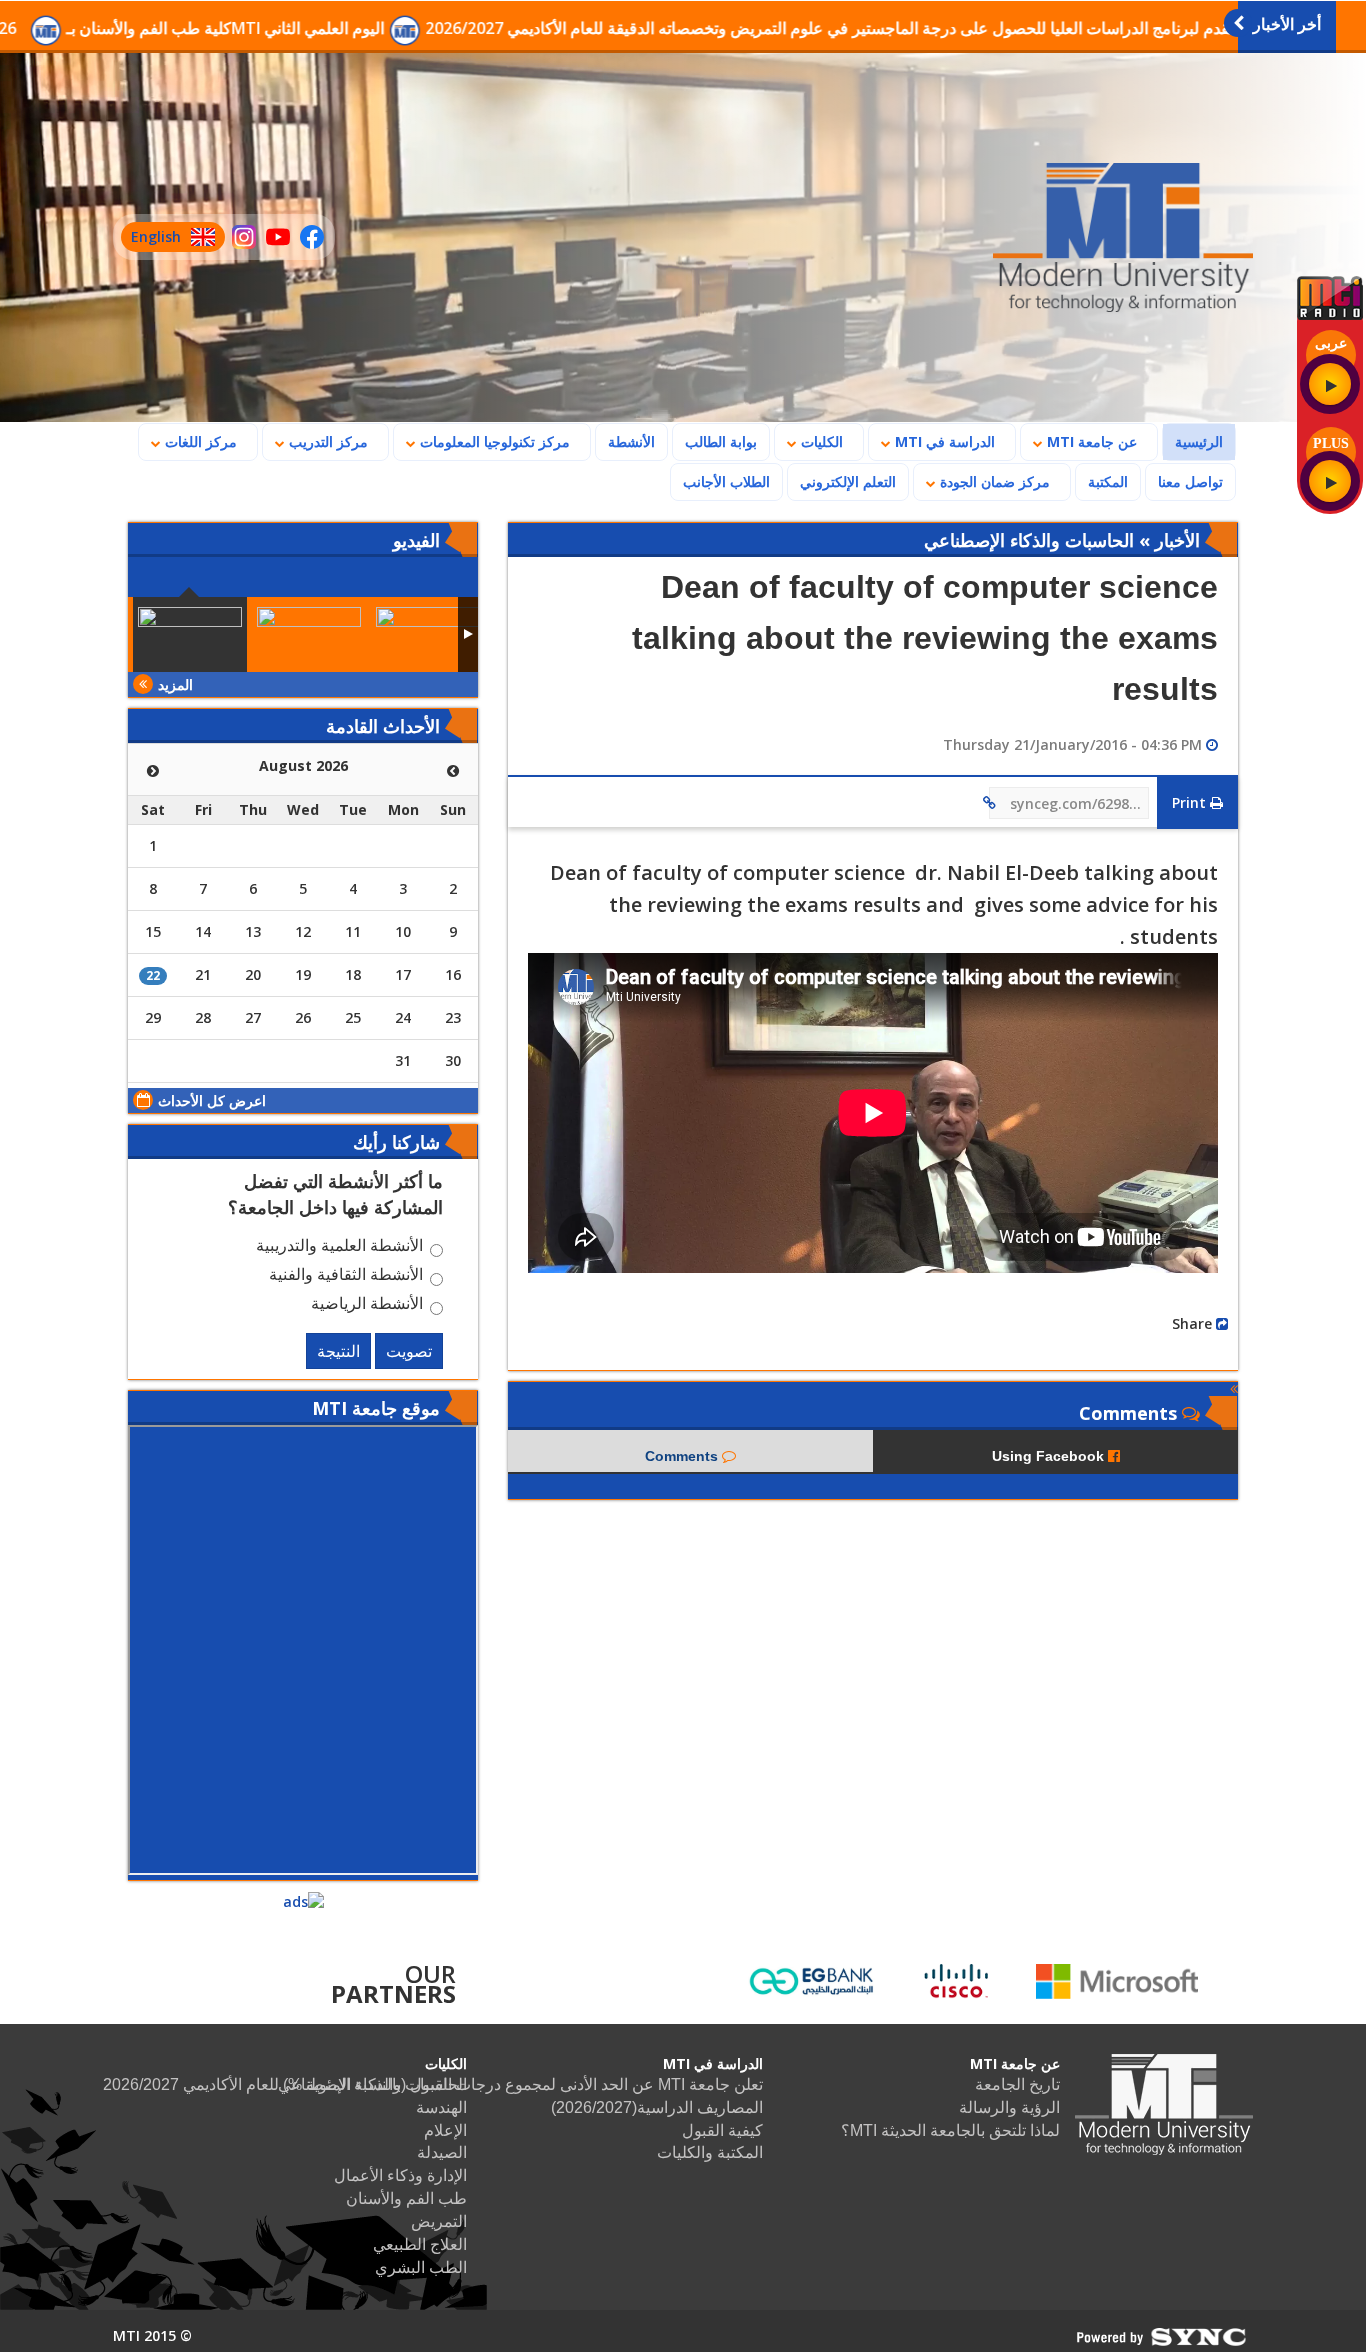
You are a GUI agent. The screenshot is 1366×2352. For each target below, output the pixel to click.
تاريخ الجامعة (1017, 2084)
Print (1191, 802)
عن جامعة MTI (1090, 441)
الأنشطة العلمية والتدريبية (339, 1248)
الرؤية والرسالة (1009, 2107)
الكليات (820, 441)
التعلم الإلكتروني (848, 481)
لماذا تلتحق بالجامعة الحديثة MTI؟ (950, 2130)
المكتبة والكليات (710, 2152)
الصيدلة (442, 2152)
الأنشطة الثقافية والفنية (346, 1277)
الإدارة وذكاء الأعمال (400, 2175)
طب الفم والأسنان (406, 2198)
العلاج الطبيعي (420, 2244)
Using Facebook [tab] (1050, 1456)
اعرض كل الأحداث (212, 1100)
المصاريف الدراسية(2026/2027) (657, 2107)
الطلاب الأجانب (720, 481)
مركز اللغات (199, 441)
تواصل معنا (1190, 481)
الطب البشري (421, 2267)
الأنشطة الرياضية (367, 1306)
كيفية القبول (722, 2130)
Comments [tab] (683, 1456)
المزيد (175, 684)
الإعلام (445, 2130)
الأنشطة (631, 441)
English (151, 239)
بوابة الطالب (721, 441)
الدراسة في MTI (943, 441)
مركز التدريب (326, 441)
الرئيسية (1193, 441)
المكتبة (1108, 481)
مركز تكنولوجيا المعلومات (493, 441)
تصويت (409, 1351)
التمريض (439, 2221)
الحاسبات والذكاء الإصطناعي (372, 2084)
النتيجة (338, 1351)
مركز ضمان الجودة (993, 481)
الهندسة (441, 2107)
